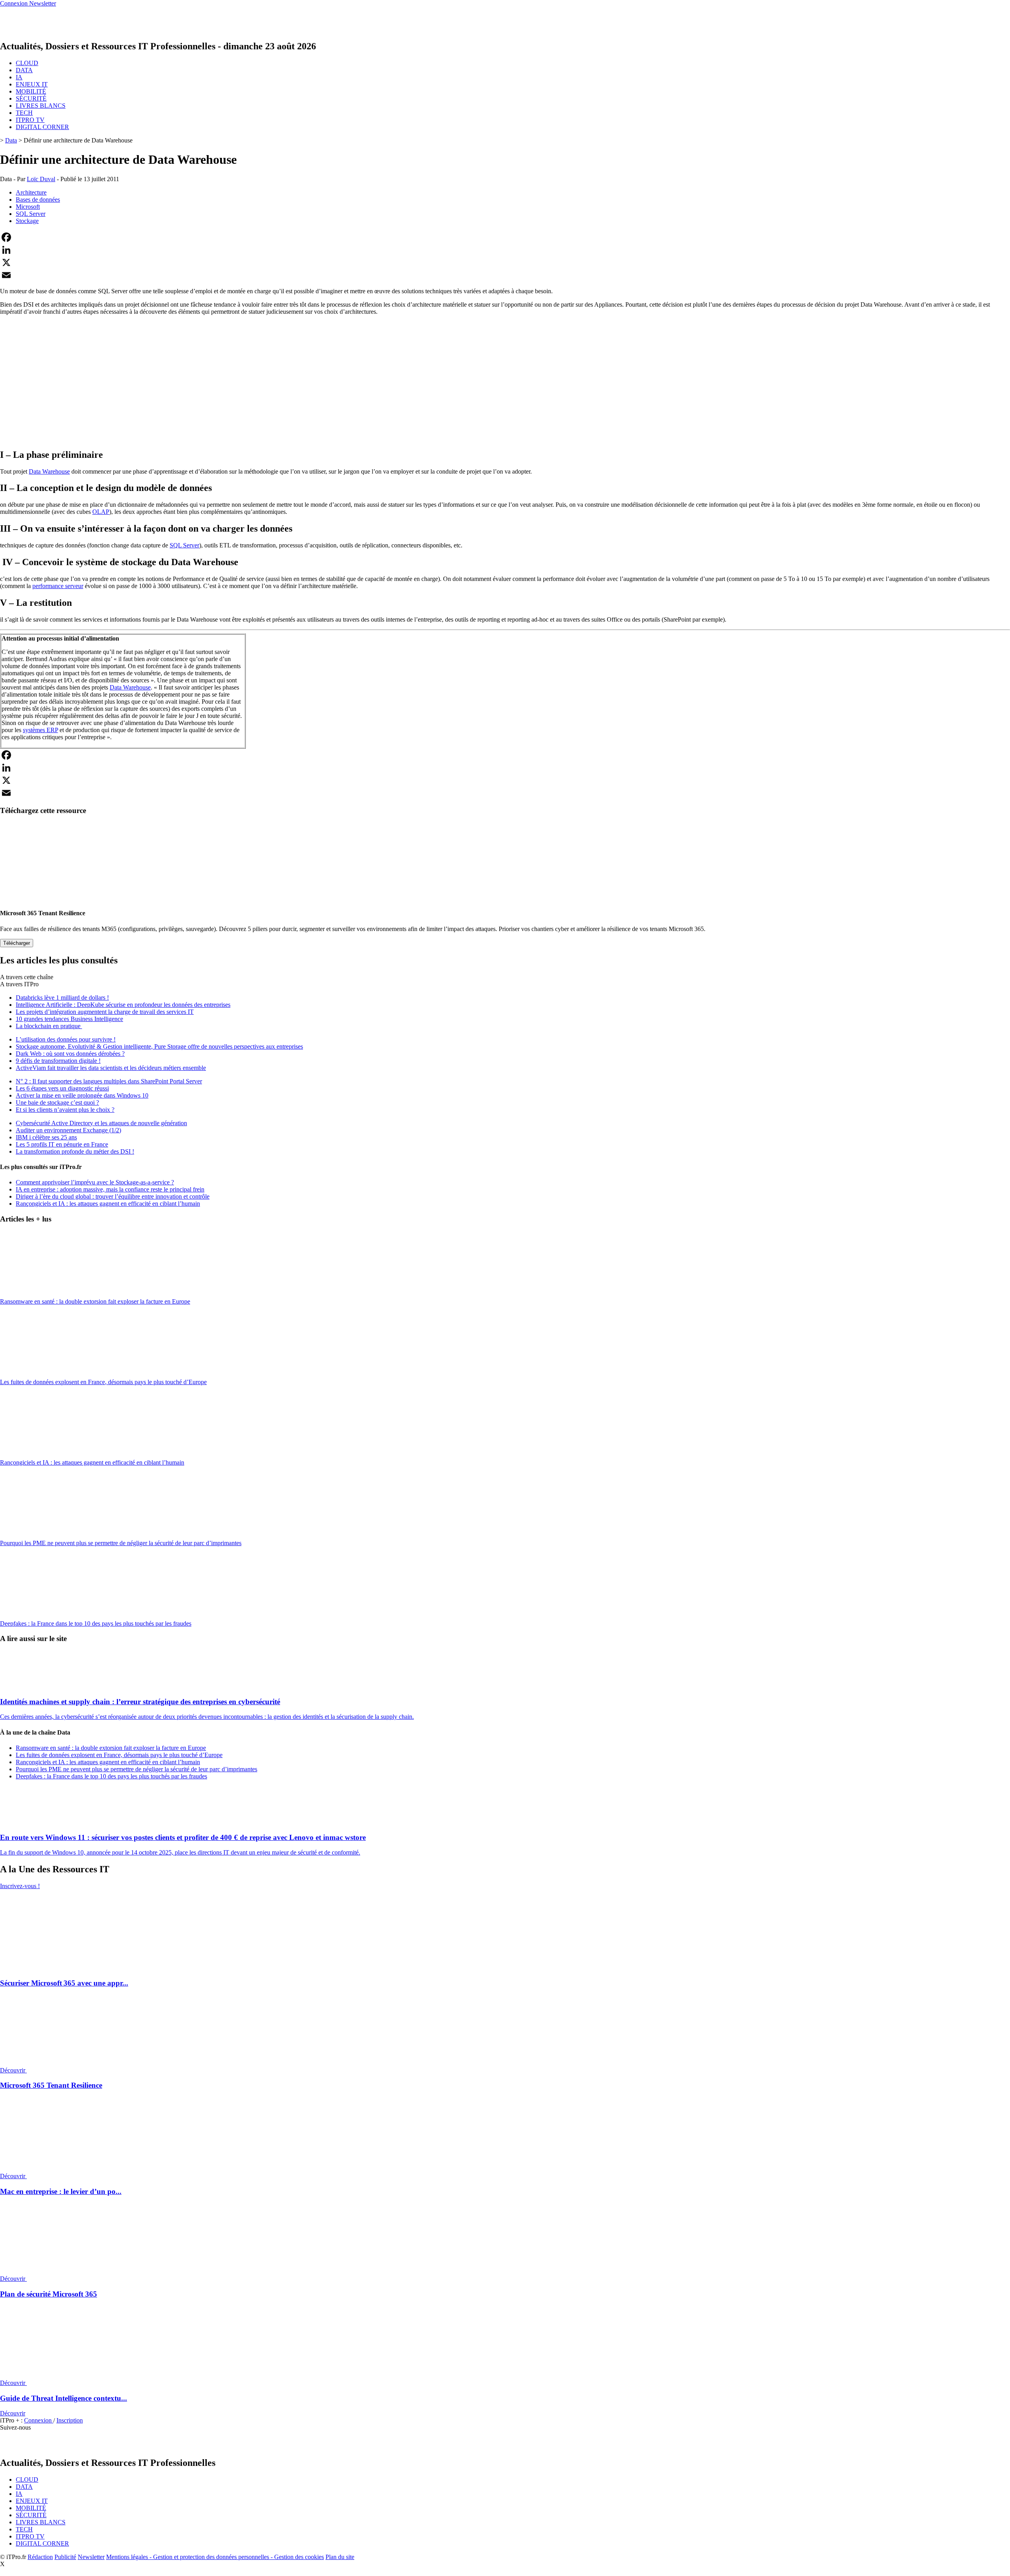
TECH (24, 113)
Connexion (39, 2420)
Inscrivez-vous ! (20, 1886)
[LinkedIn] (505, 250)
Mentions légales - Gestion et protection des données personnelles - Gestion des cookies (215, 2557)
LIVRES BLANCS (41, 106)
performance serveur (58, 586)
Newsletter (91, 2557)
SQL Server (31, 214)
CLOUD (27, 63)
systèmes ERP (40, 730)
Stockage (27, 221)
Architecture (31, 192)
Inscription (70, 2420)
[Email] (505, 275)
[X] (505, 262)
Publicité (65, 2557)
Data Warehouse (49, 471)
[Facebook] (505, 237)
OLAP (101, 512)
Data (11, 140)
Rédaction (40, 2557)
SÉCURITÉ (31, 98)
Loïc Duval (41, 179)
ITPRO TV (30, 120)
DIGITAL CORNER (42, 127)
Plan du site (340, 2557)
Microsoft (28, 207)
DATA (24, 70)
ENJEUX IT (32, 84)
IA (19, 77)
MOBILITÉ (31, 91)
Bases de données (38, 200)
